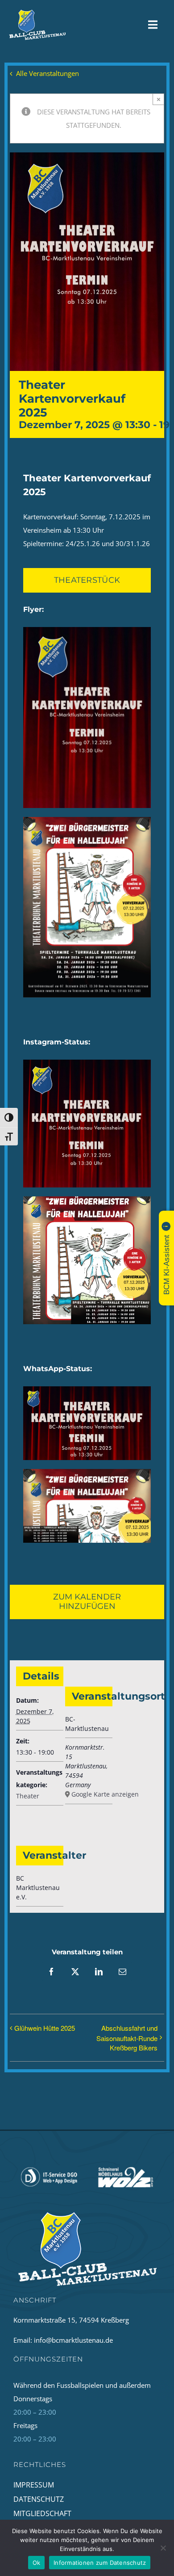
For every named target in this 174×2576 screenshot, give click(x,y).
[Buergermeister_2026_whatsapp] (87, 1472)
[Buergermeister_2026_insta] (87, 1200)
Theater (28, 1796)
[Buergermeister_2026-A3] (87, 820)
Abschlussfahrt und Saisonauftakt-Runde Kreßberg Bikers (127, 2038)
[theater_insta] (87, 1063)
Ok (37, 2563)
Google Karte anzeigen (91, 1794)
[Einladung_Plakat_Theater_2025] (87, 630)
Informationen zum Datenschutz (100, 2563)
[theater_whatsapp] (87, 1389)
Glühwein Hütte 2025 (45, 2028)
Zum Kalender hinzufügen (87, 1602)
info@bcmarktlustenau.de (73, 2340)
